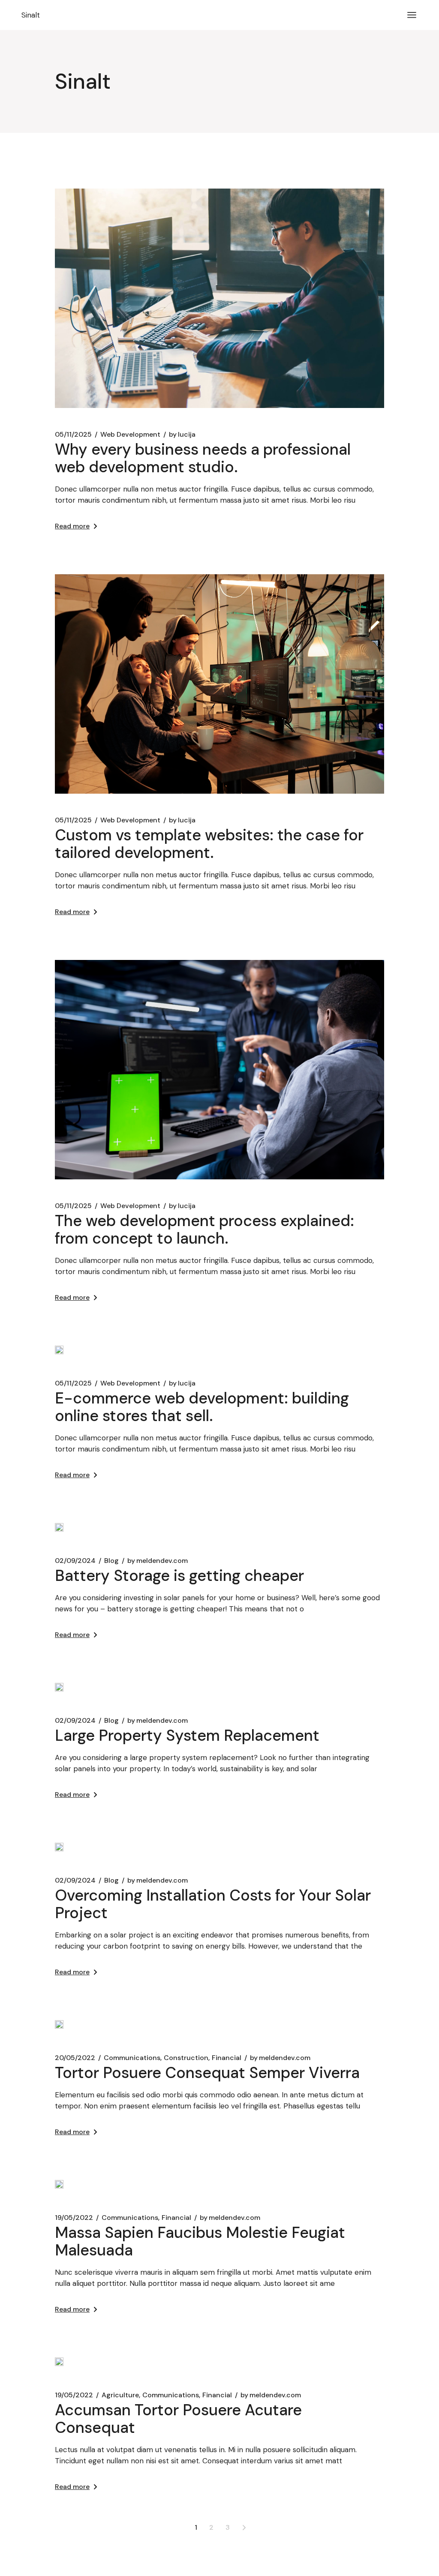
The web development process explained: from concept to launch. (204, 1230)
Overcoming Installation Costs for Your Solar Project (213, 1904)
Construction (186, 2058)
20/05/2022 (75, 2058)
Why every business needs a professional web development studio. (203, 458)
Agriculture (120, 2395)
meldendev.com (158, 1561)
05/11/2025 (73, 435)
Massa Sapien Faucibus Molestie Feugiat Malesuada (200, 2241)
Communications (132, 2058)
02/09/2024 (75, 1561)
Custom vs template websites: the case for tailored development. (209, 844)
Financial (227, 2058)
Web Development (130, 435)
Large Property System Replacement (187, 1735)
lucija (182, 435)
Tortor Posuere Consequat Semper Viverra (207, 2073)
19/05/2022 (74, 2218)
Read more (72, 526)
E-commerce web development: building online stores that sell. (202, 1407)
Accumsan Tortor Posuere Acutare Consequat (178, 2419)
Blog (111, 1561)
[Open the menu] (412, 15)
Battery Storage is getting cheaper (179, 1576)
